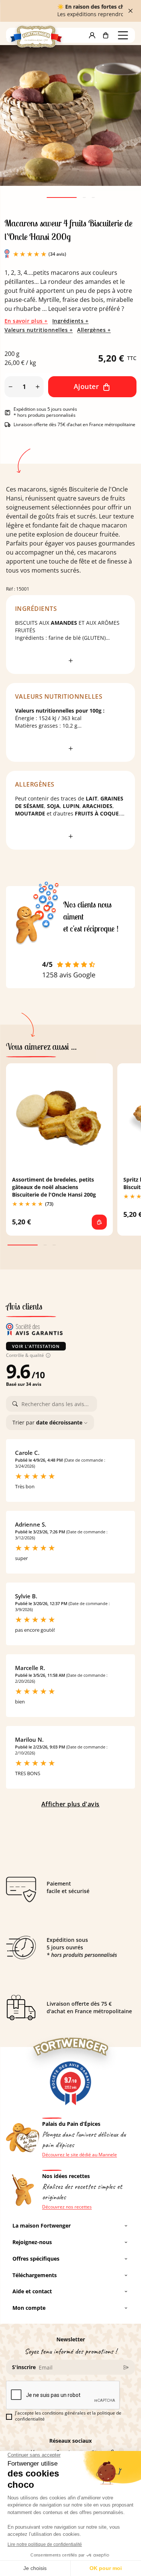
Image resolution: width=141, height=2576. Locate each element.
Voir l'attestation (36, 1346)
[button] (92, 35)
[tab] (62, 197)
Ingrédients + (70, 321)
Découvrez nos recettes (67, 2207)
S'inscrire (24, 2367)
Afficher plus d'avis (70, 1804)
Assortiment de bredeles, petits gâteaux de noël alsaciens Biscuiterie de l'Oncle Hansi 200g (54, 1187)
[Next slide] (121, 126)
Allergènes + (94, 330)
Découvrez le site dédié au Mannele (80, 2155)
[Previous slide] (20, 126)
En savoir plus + (26, 321)
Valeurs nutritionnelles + (39, 330)
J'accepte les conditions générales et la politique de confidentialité (68, 2416)
